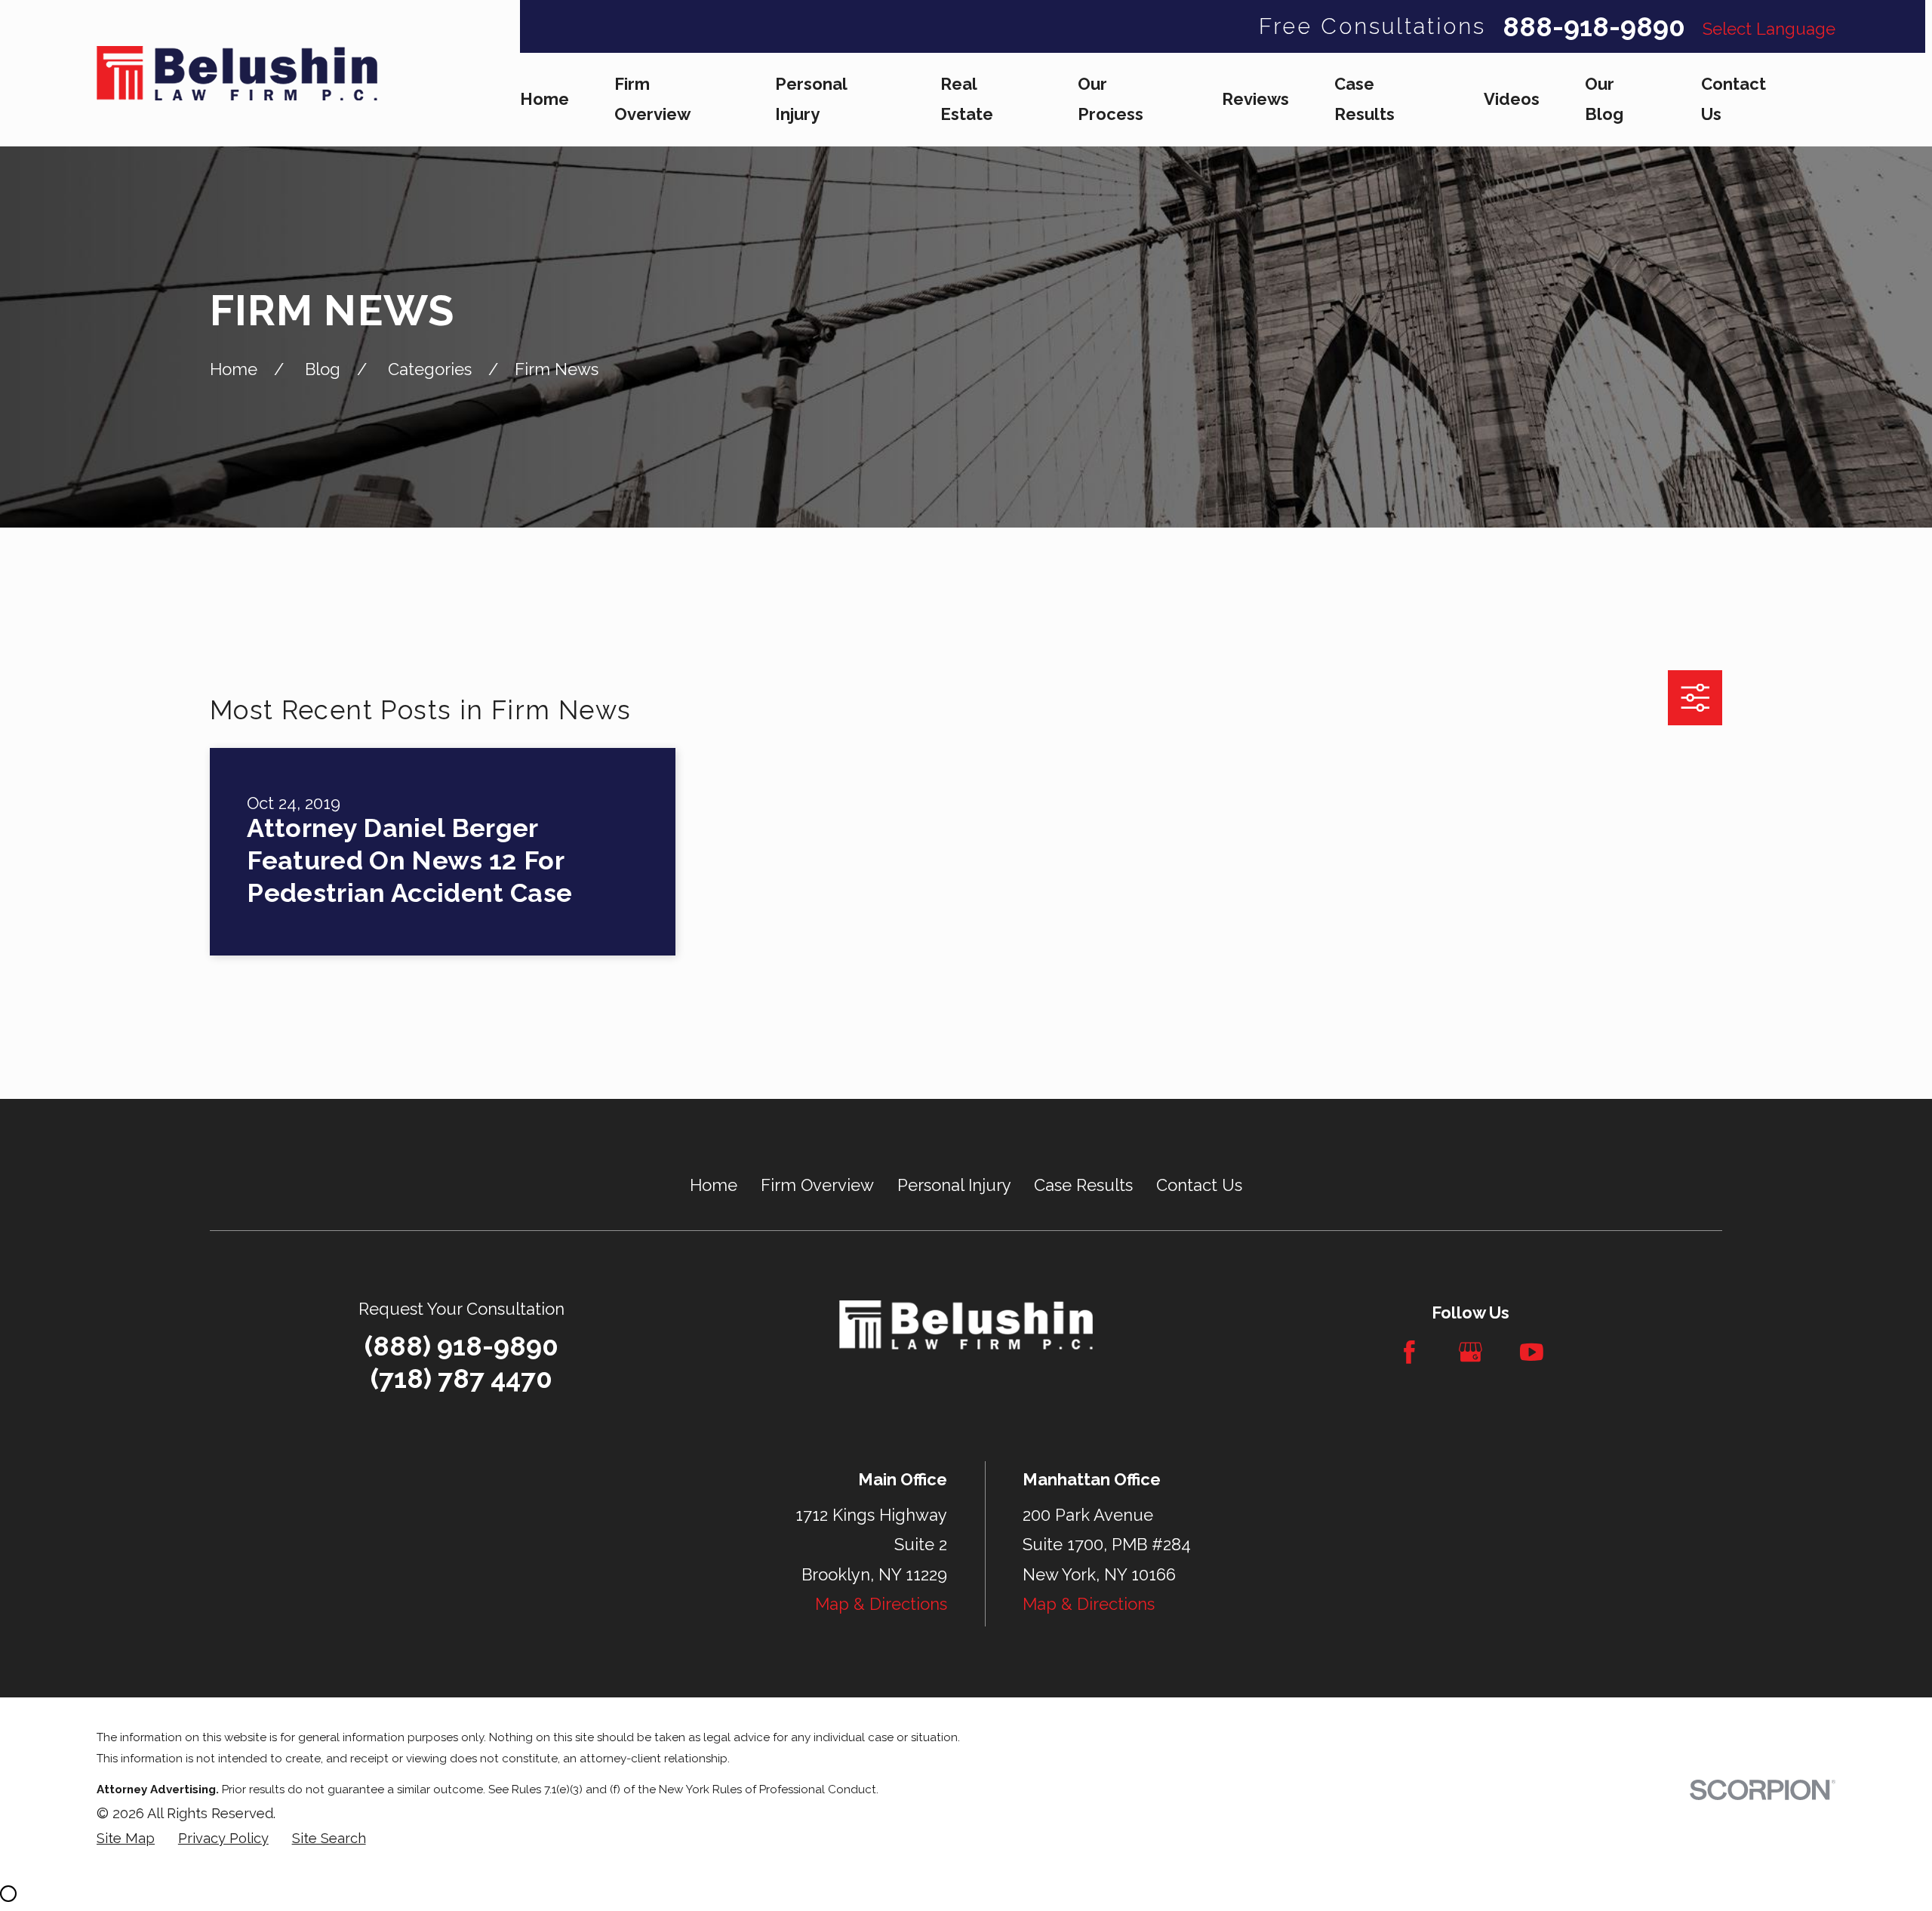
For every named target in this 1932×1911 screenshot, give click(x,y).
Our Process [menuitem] (1111, 99)
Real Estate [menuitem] (967, 99)
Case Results (1083, 1185)
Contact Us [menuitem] (1734, 99)
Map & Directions (881, 1604)
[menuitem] (126, 1839)
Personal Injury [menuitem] (811, 99)
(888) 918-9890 (461, 1346)
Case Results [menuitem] (1364, 99)
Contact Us (1199, 1185)
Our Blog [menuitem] (1604, 99)
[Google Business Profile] (1471, 1352)
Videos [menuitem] (1512, 99)
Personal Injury (954, 1185)
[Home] (237, 73)
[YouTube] (1532, 1352)
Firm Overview (817, 1185)
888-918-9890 (1594, 27)
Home (714, 1185)
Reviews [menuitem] (1255, 99)
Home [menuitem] (545, 99)
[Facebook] (1409, 1352)
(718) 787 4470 (461, 1379)
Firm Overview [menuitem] (652, 99)
